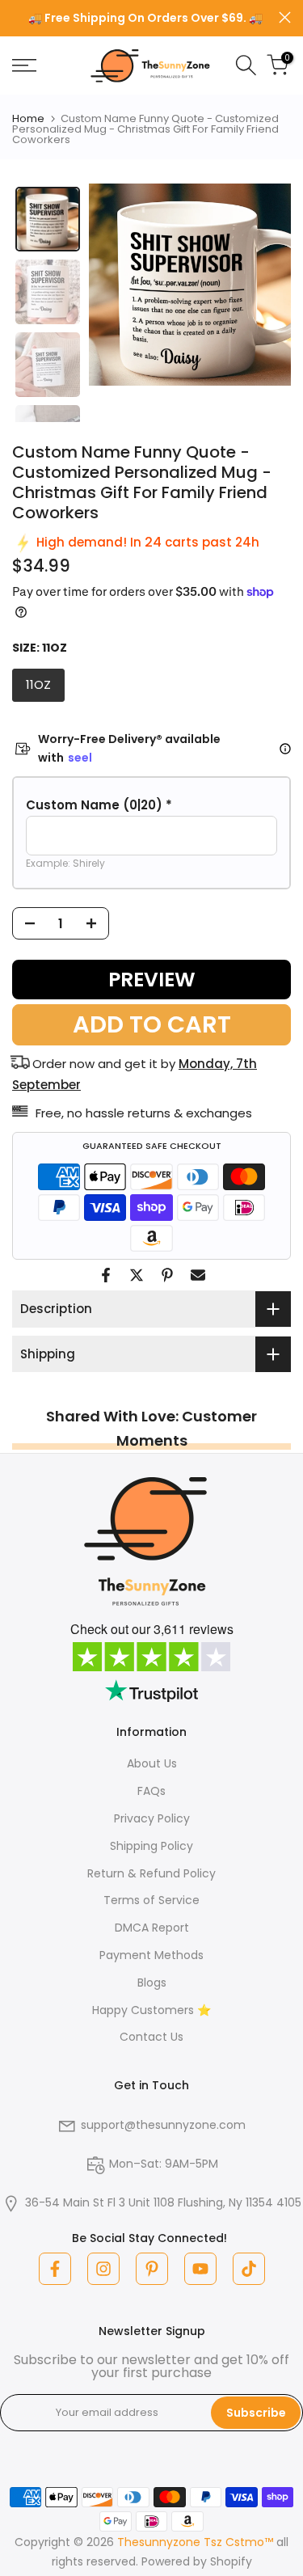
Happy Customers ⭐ (151, 2010)
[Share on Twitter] (137, 1275)
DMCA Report (152, 1928)
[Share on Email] (198, 1275)
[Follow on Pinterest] (152, 2269)
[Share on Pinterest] (167, 1275)
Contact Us (151, 2037)
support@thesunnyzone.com (163, 2125)
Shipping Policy (151, 1846)
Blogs (152, 1983)
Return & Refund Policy (151, 1873)
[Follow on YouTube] (200, 2269)
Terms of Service (151, 1900)
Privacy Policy (152, 1818)
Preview (152, 980)
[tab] (48, 219)
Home (28, 118)
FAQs (151, 1791)
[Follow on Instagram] (103, 2269)
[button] (151, 805)
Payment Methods (151, 1955)
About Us (152, 1763)
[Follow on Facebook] (55, 2269)
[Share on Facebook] (106, 1275)
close (285, 17)
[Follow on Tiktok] (249, 2269)
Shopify (231, 2561)
